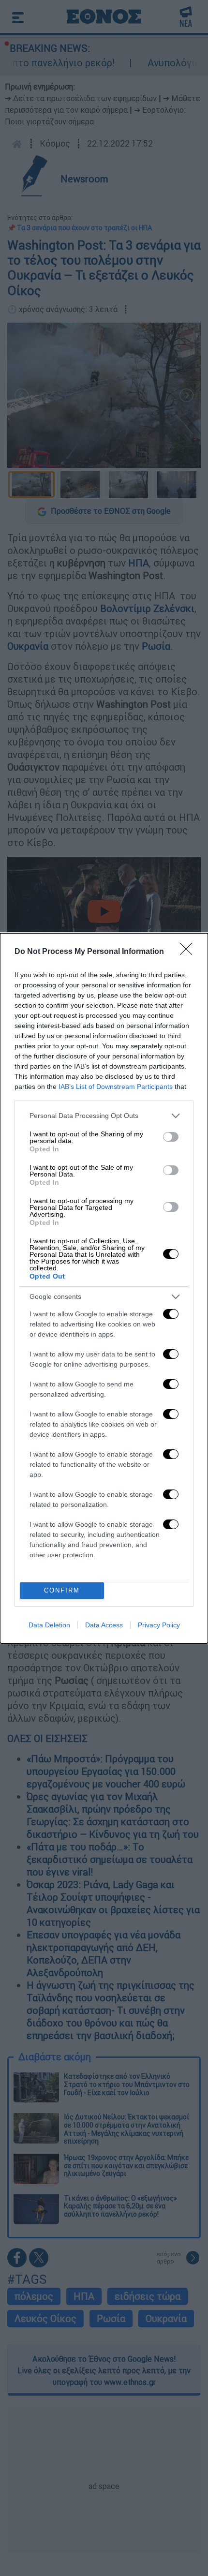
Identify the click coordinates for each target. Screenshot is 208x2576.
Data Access (104, 1625)
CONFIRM (62, 1590)
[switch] (171, 1137)
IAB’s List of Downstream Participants (116, 1087)
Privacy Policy (159, 1625)
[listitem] (104, 1116)
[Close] (189, 952)
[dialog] (104, 1288)
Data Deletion (49, 1625)
